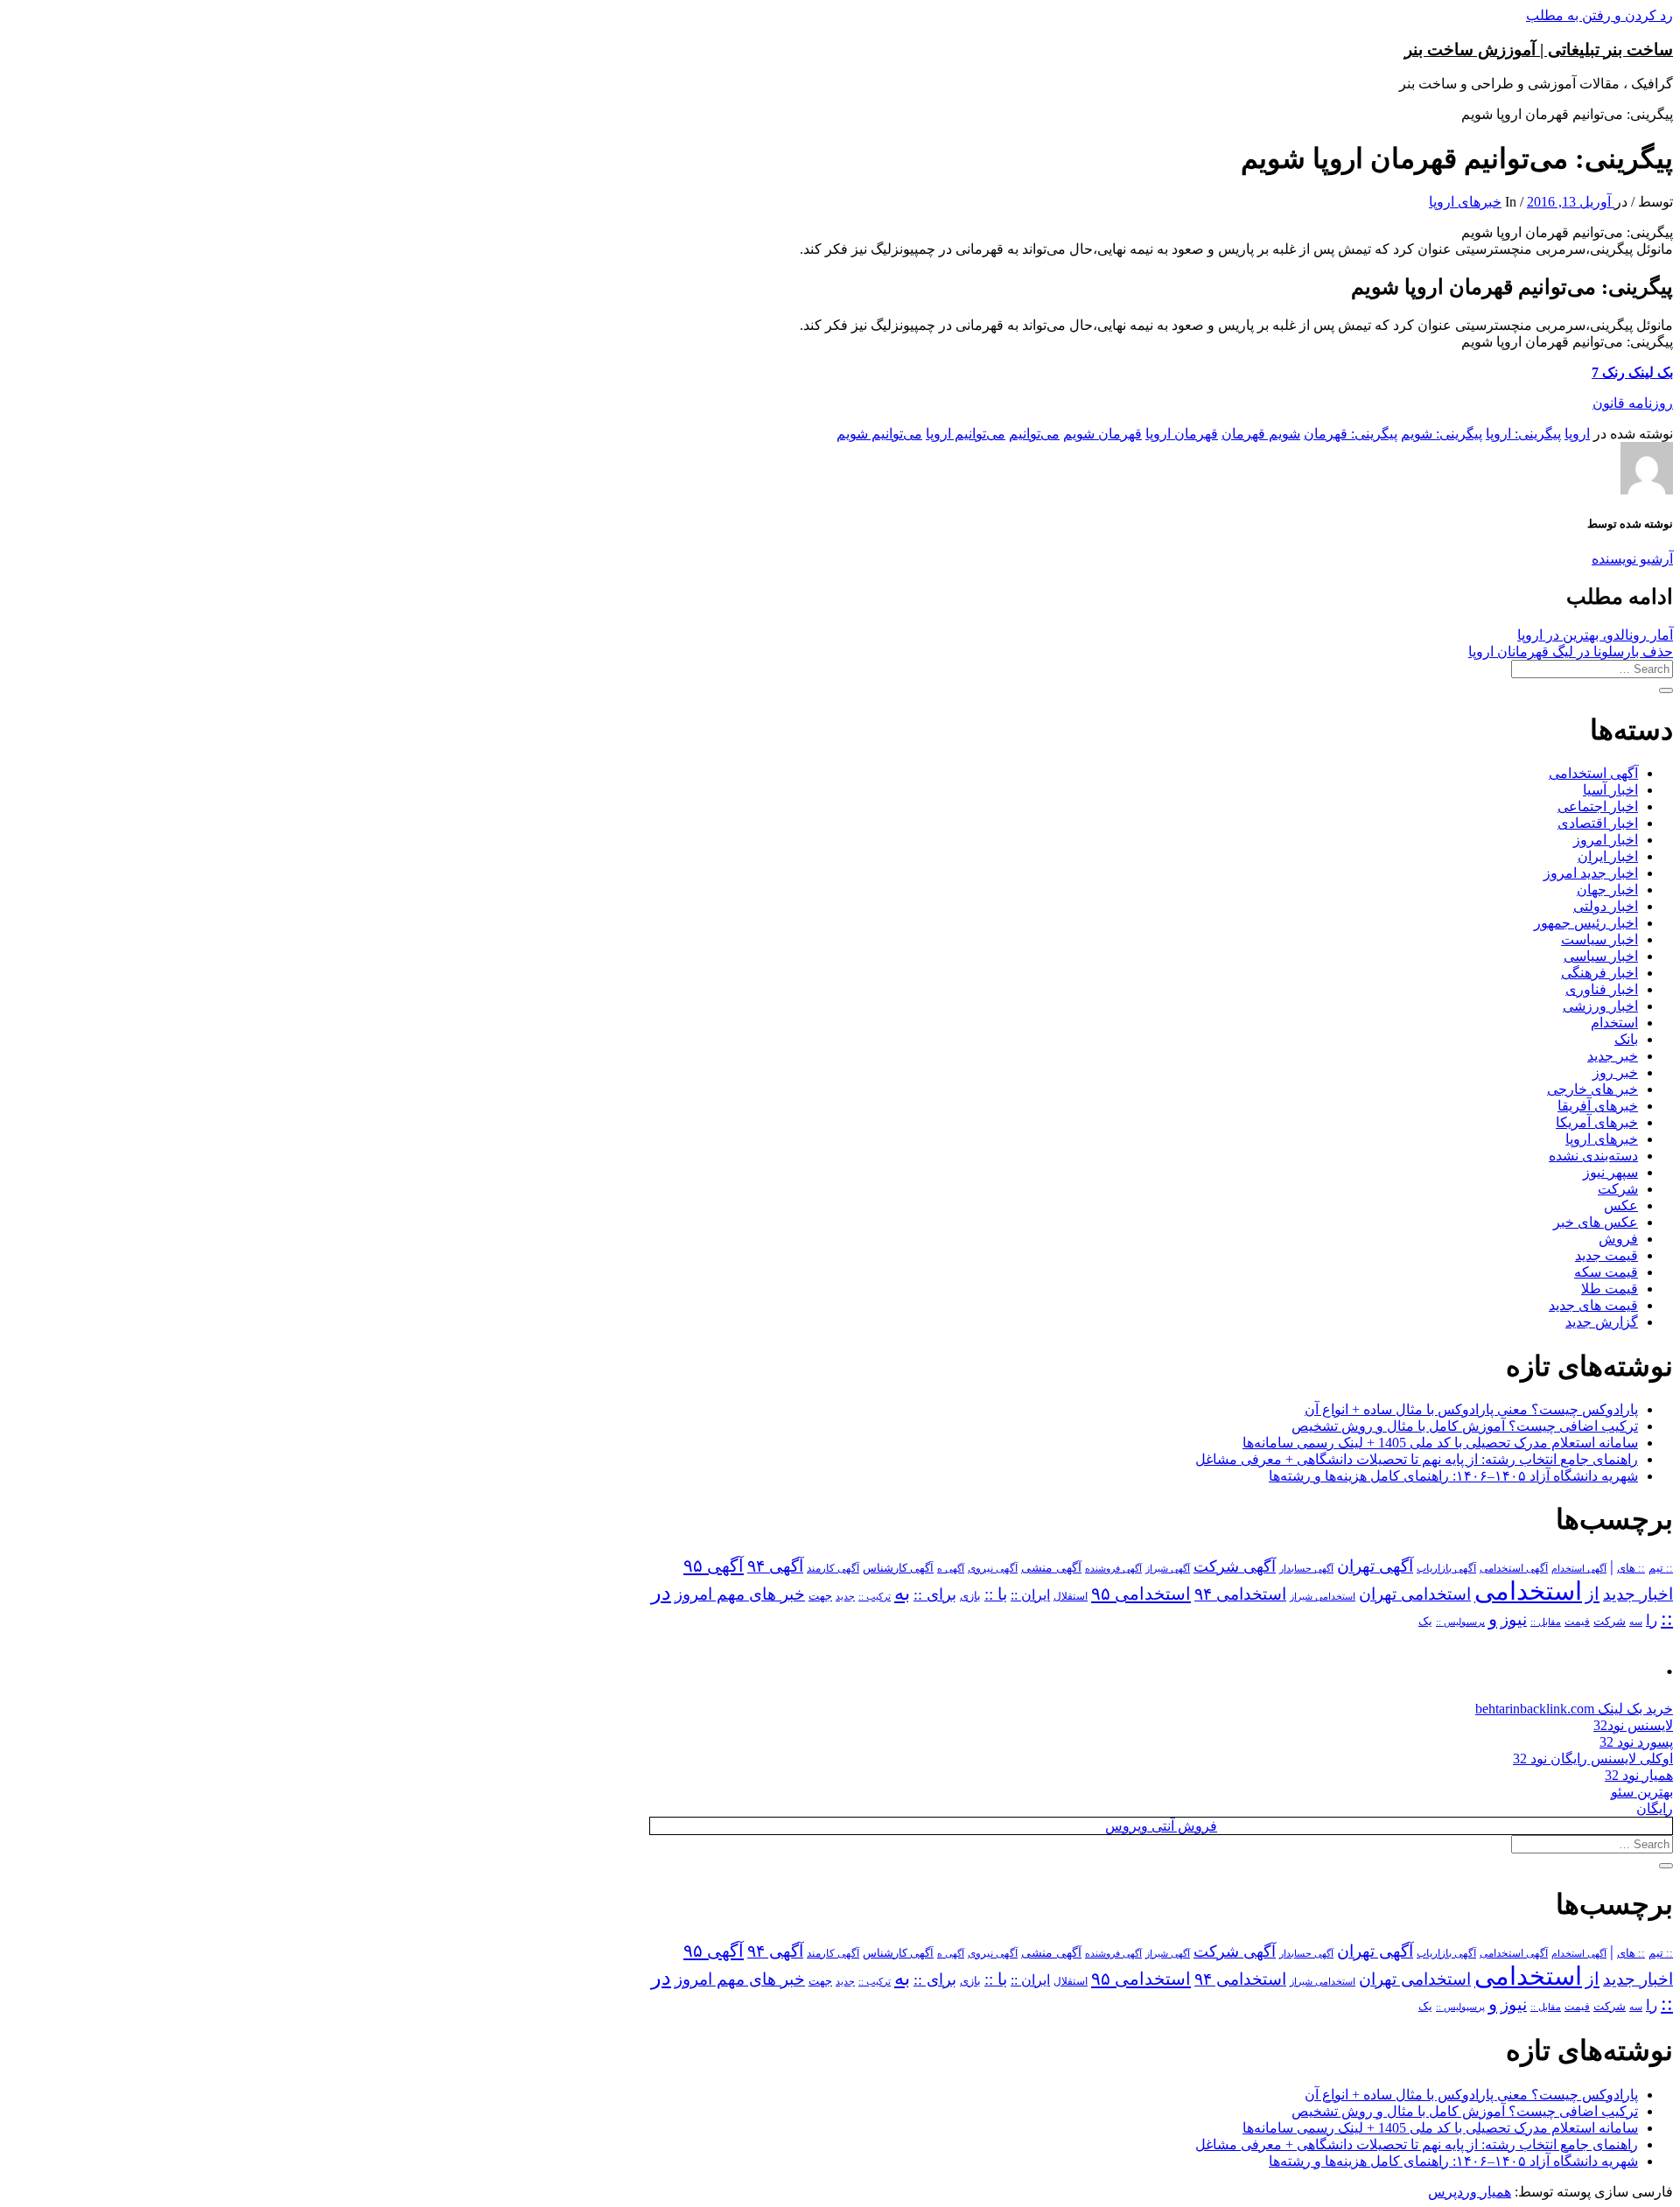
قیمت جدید (1606, 1255)
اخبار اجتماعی (1598, 806)
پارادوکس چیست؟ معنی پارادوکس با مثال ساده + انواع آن (1471, 1409)
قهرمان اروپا (1182, 434)
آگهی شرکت (1235, 1566)
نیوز (1514, 1619)
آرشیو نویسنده (1632, 559)
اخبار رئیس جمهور (1586, 923)
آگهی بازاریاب (1446, 1569)
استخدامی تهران (1415, 1594)
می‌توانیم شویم (879, 434)
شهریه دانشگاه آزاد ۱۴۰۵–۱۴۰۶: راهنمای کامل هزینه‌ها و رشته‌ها (1453, 1476)
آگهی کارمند (833, 1568)
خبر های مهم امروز (740, 1594)
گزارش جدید (1602, 1322)
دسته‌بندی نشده (1593, 1156)
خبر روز (1615, 1072)
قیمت (1577, 1622)
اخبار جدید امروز (1591, 873)
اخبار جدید (1638, 1594)
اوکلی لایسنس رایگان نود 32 (1593, 1759)
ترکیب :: (875, 1596)
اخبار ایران (1608, 856)
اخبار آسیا (1610, 790)
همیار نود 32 (1639, 1775)
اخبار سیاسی (1601, 956)
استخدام (1614, 1023)
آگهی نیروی (993, 1568)
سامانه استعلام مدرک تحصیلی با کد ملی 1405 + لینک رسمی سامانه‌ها (1440, 1443)
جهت (820, 1596)
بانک (1626, 1039)
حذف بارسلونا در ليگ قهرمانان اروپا (1571, 652)
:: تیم (1661, 1568)
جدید (845, 1597)
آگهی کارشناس (898, 1568)
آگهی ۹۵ (714, 1566)
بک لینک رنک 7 (1632, 372)
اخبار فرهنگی (1599, 973)
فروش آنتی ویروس (1161, 1826)
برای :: (935, 1594)
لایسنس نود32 (1633, 1725)
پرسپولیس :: (1460, 1622)
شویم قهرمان (1261, 434)
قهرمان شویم (1102, 434)
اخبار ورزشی (1600, 1006)
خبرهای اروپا (1465, 202)
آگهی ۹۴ (775, 1566)
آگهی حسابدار (1306, 1568)
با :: (996, 1594)
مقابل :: (1546, 1622)
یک (1425, 1621)
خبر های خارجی (1592, 1089)
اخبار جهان (1607, 890)
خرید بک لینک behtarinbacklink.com (1574, 1709)
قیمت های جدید (1593, 1305)
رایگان (1655, 1808)
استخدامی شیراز (1323, 1596)
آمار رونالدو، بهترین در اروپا (1595, 635)
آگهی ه (951, 1568)
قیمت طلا (1610, 1289)
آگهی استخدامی (1593, 773)
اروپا (1577, 434)
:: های (1631, 1568)
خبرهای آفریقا (1598, 1106)
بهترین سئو (1642, 1792)
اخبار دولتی (1606, 906)
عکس (1621, 1205)
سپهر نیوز (1610, 1172)
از (1592, 1594)
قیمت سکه (1606, 1272)
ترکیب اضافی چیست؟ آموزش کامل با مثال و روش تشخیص (1465, 1426)
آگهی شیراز (1168, 1568)
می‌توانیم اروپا (966, 434)
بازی (970, 1596)
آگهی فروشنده (1113, 1568)
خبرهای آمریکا (1597, 1122)
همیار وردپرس (1470, 2192)
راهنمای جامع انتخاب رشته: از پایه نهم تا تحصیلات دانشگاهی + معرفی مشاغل (1417, 1459)
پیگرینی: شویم (1442, 434)
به (902, 1593)
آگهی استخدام (1579, 1568)
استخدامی (1528, 1591)
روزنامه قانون (1633, 403)
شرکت (1618, 1189)
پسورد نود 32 (1636, 1742)
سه (1636, 1622)
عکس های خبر (1596, 1222)
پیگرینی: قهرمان (1351, 434)
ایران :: (1030, 1595)
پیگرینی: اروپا (1523, 434)
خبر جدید (1613, 1056)
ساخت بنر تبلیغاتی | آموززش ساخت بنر (1539, 49)
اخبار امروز (1606, 840)
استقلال (1071, 1596)
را (1652, 1620)
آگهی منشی (1051, 1568)
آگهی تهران (1375, 1566)
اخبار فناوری (1602, 989)
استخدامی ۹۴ (1240, 1594)
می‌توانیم (1034, 434)
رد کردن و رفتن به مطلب (1599, 15)
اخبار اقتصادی (1598, 823)
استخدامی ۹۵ (1141, 1594)
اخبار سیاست (1599, 939)
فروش (1618, 1239)
